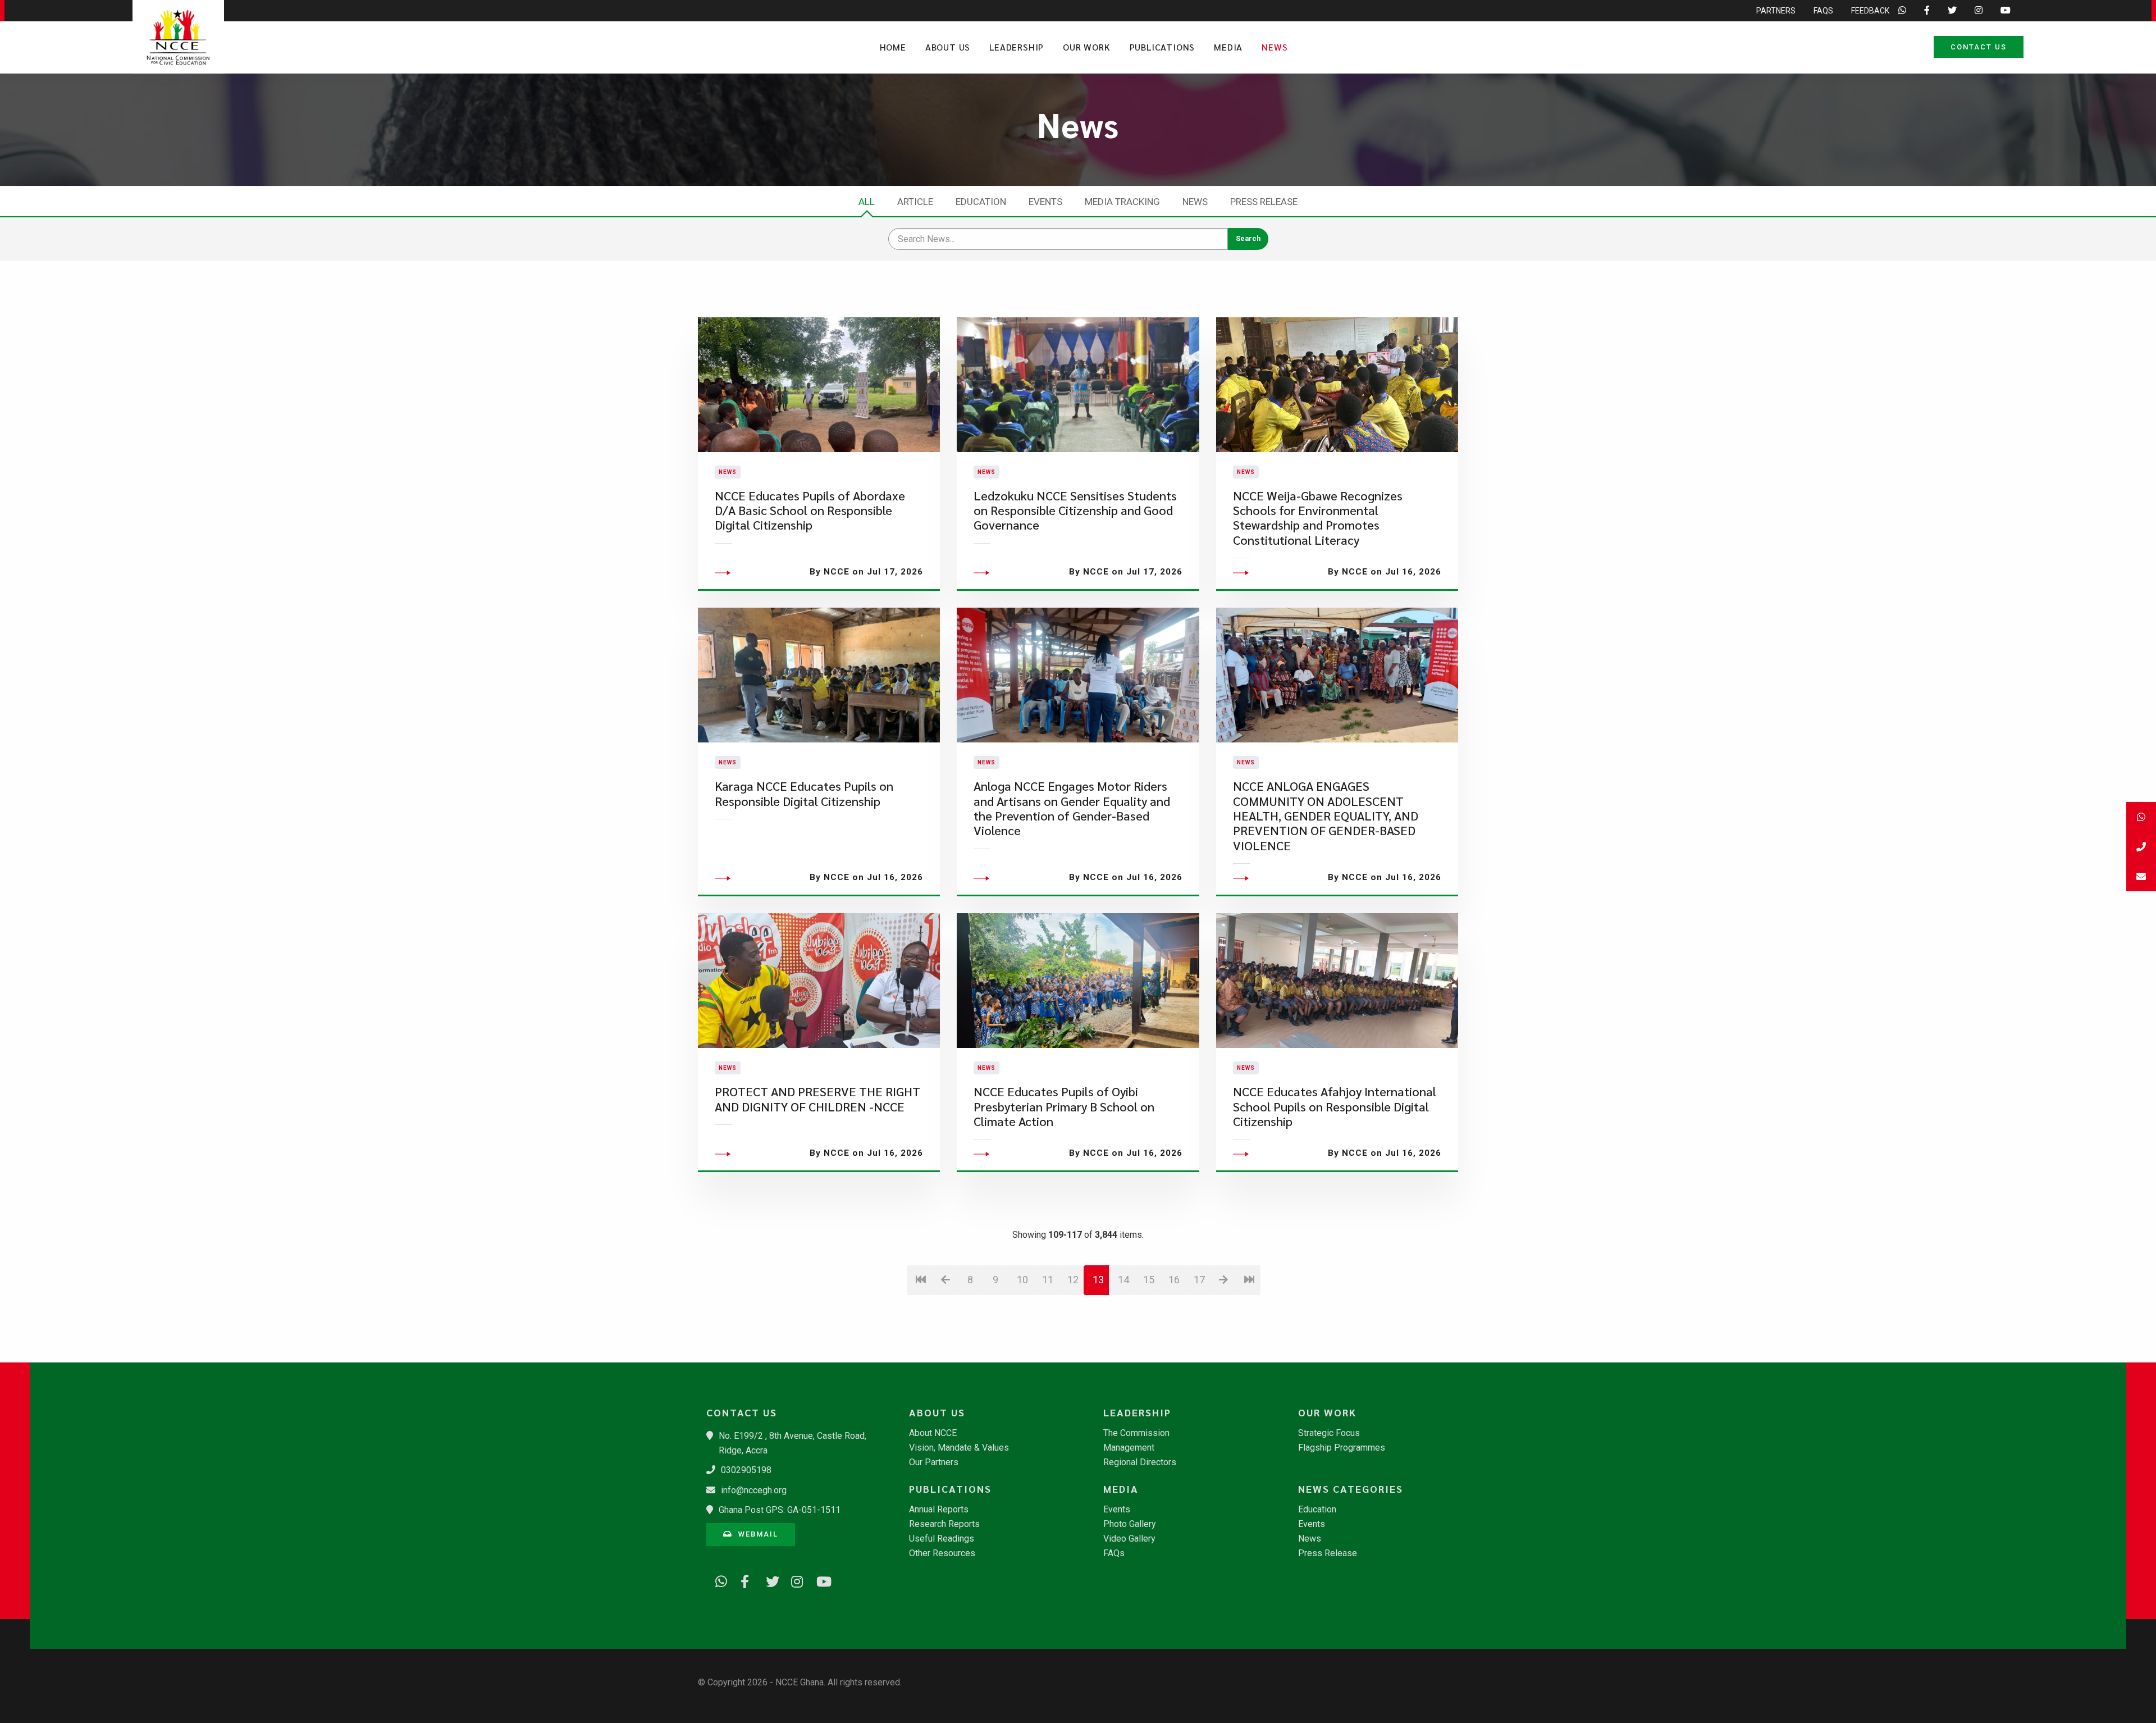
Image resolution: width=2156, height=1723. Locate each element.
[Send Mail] (2141, 876)
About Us (948, 47)
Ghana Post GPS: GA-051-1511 (780, 1510)
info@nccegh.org (754, 1490)
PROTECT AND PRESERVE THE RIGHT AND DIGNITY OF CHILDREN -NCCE (817, 1099)
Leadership (1017, 47)
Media (1228, 47)
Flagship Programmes (1342, 1448)
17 (1199, 1280)
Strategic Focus (1329, 1433)
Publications (1162, 47)
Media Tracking (1122, 202)
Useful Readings (942, 1539)
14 (1123, 1280)
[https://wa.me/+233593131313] (718, 1580)
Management (1129, 1448)
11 (1048, 1280)
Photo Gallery (1130, 1524)
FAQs (1823, 11)
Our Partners (934, 1462)
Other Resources (942, 1553)
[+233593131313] (2141, 817)
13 (1098, 1280)
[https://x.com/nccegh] (768, 1580)
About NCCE (933, 1433)
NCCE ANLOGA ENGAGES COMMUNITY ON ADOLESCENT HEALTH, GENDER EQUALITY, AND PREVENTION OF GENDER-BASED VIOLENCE (1326, 816)
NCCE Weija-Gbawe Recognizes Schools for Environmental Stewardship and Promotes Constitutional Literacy (1318, 518)
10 (1022, 1280)
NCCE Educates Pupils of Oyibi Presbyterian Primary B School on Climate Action (1064, 1106)
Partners (1776, 11)
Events (1045, 202)
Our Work (1086, 47)
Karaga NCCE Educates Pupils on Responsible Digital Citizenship (804, 793)
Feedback (1870, 11)
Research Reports (944, 1524)
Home (893, 47)
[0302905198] (2141, 847)
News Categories (1351, 1489)
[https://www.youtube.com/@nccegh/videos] (819, 1580)
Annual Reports (939, 1510)
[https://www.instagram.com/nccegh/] (793, 1580)
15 (1149, 1280)
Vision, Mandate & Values (959, 1448)
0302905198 (746, 1470)
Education (981, 202)
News (1275, 47)
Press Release (1264, 202)
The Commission (1136, 1433)
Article (915, 202)
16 (1174, 1280)
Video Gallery (1129, 1539)
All (867, 202)
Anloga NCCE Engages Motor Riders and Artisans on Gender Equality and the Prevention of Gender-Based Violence (1072, 808)
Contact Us (1979, 47)
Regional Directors (1140, 1462)
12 (1073, 1280)
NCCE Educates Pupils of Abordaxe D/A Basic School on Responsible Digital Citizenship (810, 510)
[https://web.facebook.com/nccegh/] (743, 1580)
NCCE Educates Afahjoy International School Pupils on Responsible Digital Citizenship (1335, 1106)
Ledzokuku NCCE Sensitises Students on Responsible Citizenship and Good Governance (1075, 510)
